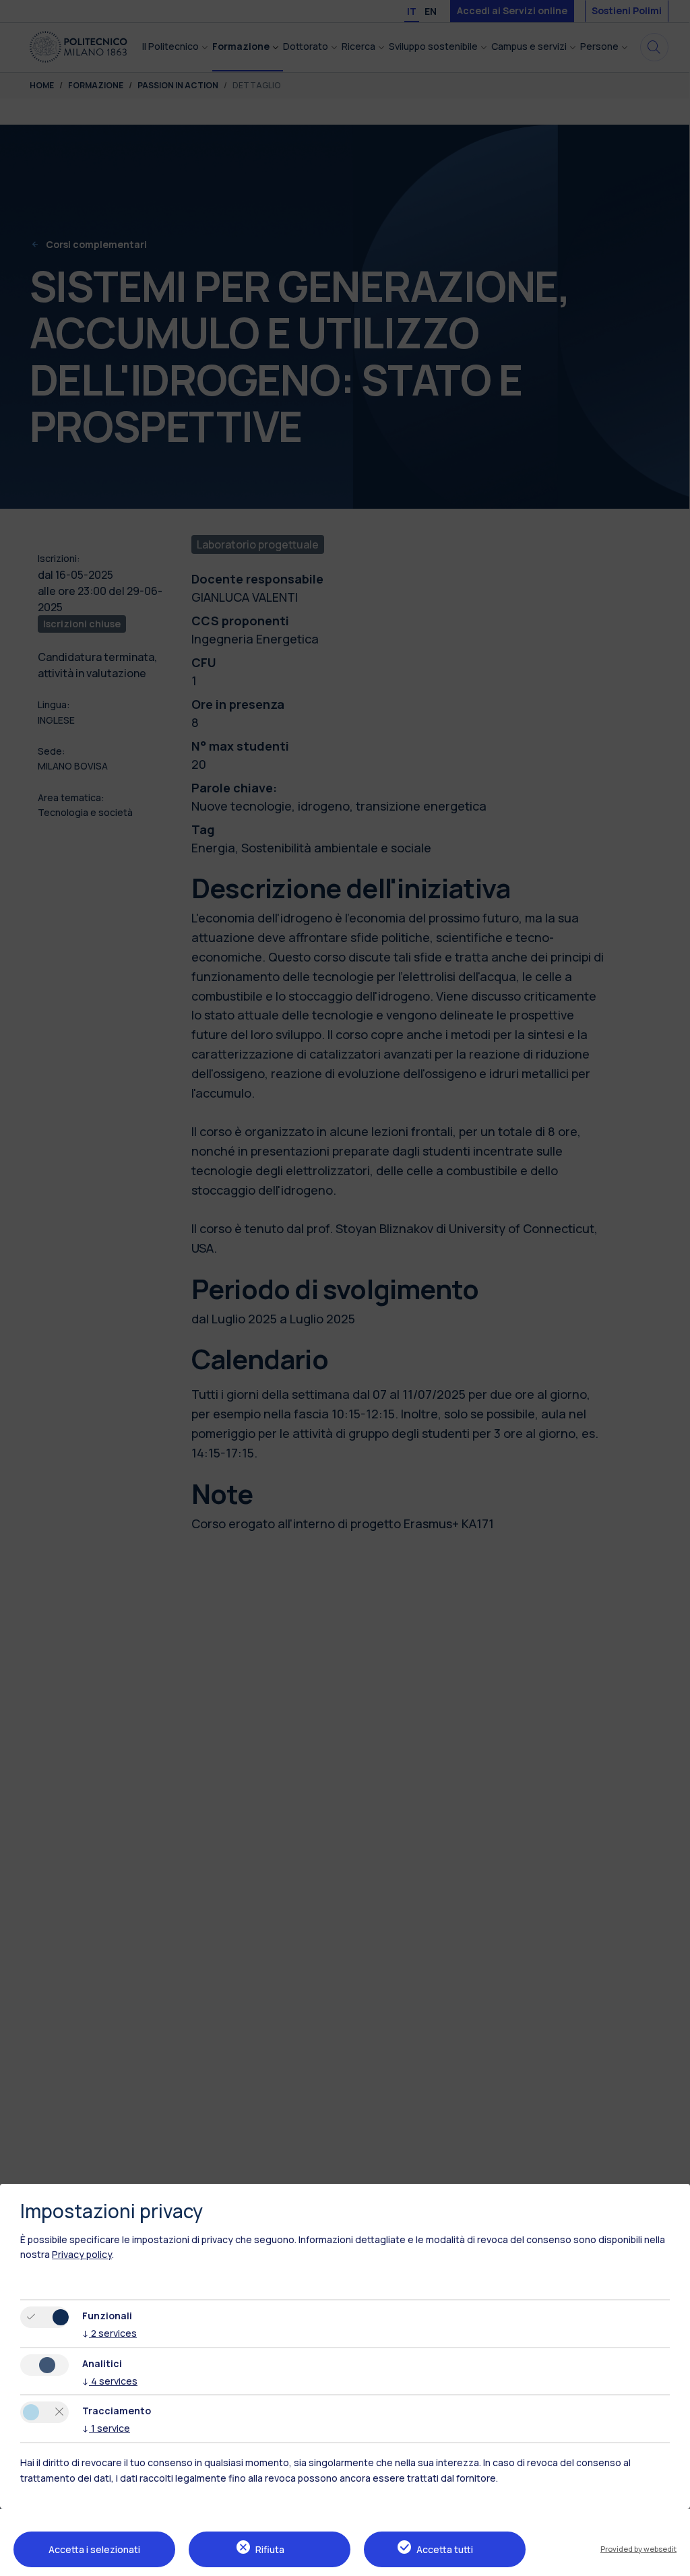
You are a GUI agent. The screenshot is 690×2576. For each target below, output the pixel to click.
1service (106, 2428)
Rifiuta (270, 2549)
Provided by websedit (638, 2549)
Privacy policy (82, 2254)
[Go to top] (672, 2561)
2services (109, 2333)
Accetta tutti (445, 2549)
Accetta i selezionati (94, 2549)
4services (110, 2381)
